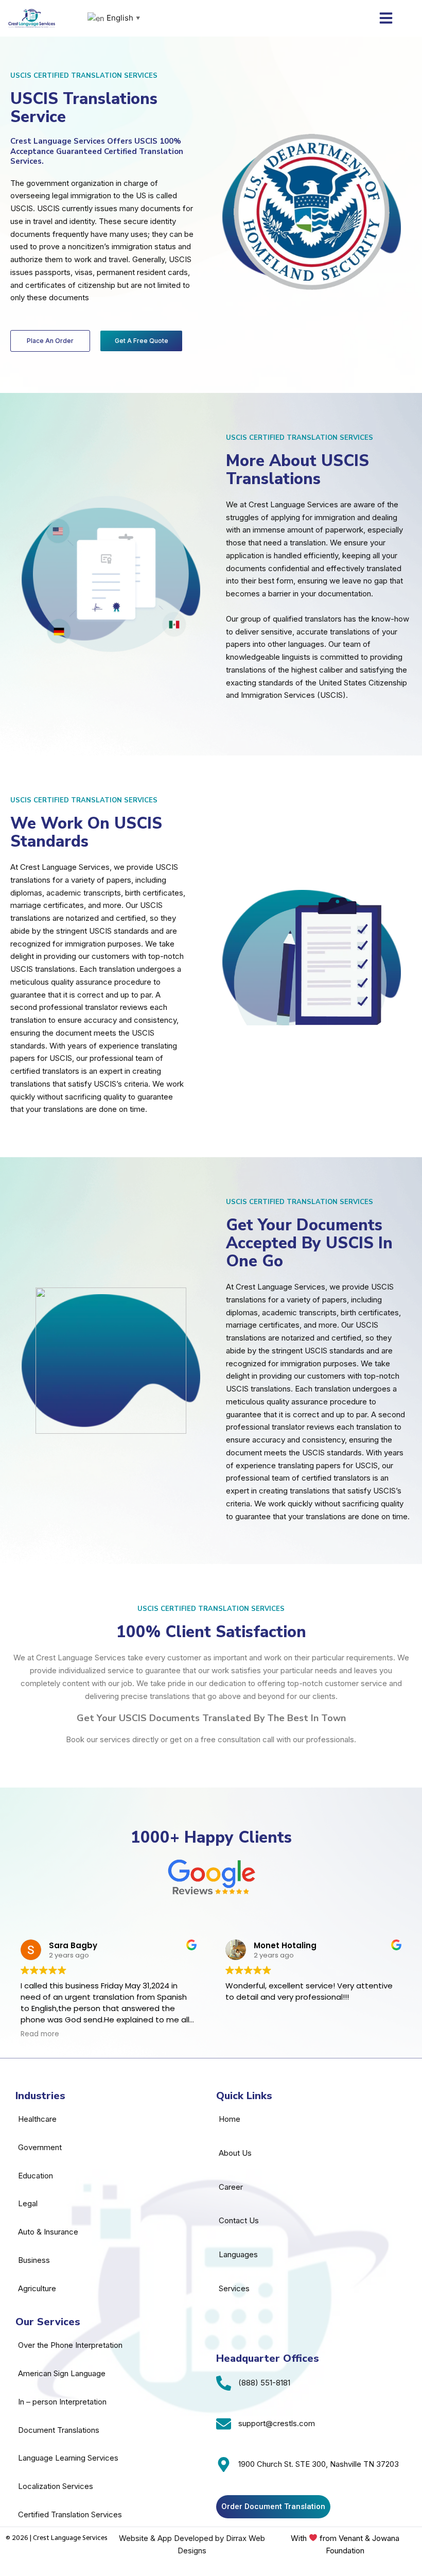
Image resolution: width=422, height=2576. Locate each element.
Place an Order (50, 341)
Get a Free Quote (142, 341)
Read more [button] (40, 2034)
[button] (386, 18)
